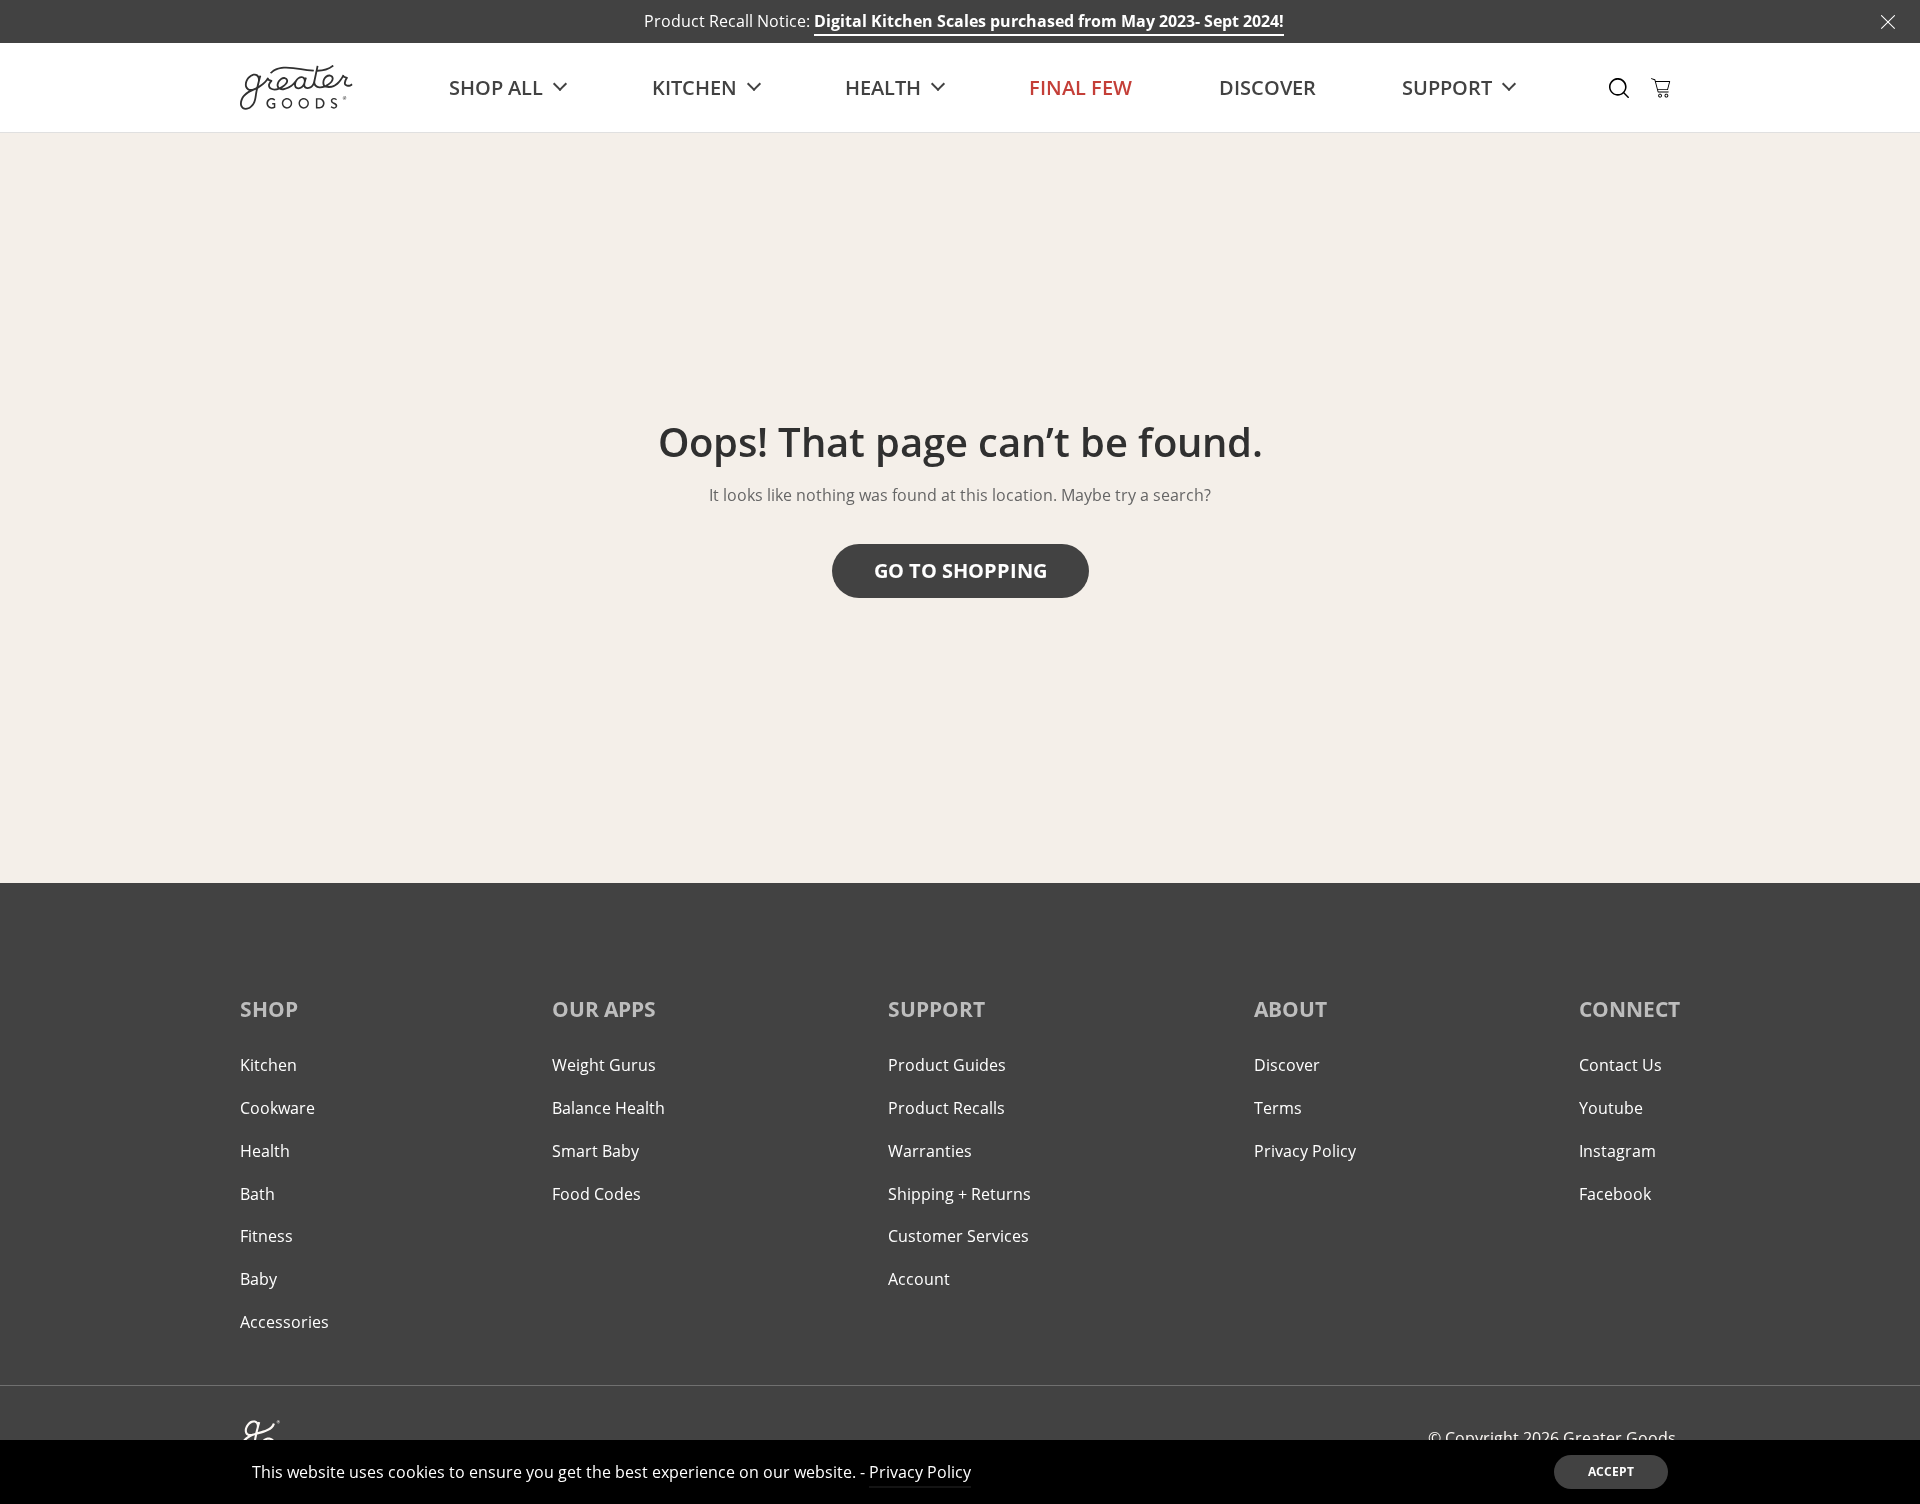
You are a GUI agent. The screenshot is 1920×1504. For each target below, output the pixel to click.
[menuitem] (507, 87)
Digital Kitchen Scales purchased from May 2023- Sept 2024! (1049, 21)
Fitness (266, 1236)
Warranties (930, 1151)
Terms (1278, 1108)
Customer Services (958, 1236)
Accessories (284, 1322)
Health (265, 1151)
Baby (258, 1279)
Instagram (1617, 1151)
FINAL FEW (1080, 87)
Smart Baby (595, 1151)
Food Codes (596, 1194)
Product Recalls (946, 1108)
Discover (1267, 87)
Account (919, 1279)
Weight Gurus (604, 1065)
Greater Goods (1619, 1438)
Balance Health (608, 1108)
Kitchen (268, 1065)
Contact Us (1620, 1065)
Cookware (277, 1108)
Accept (1611, 1471)
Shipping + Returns (959, 1194)
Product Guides (947, 1065)
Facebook (1615, 1194)
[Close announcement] (1888, 22)
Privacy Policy (1305, 1151)
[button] (1619, 88)
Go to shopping (960, 570)
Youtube (1611, 1108)
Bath (257, 1194)
